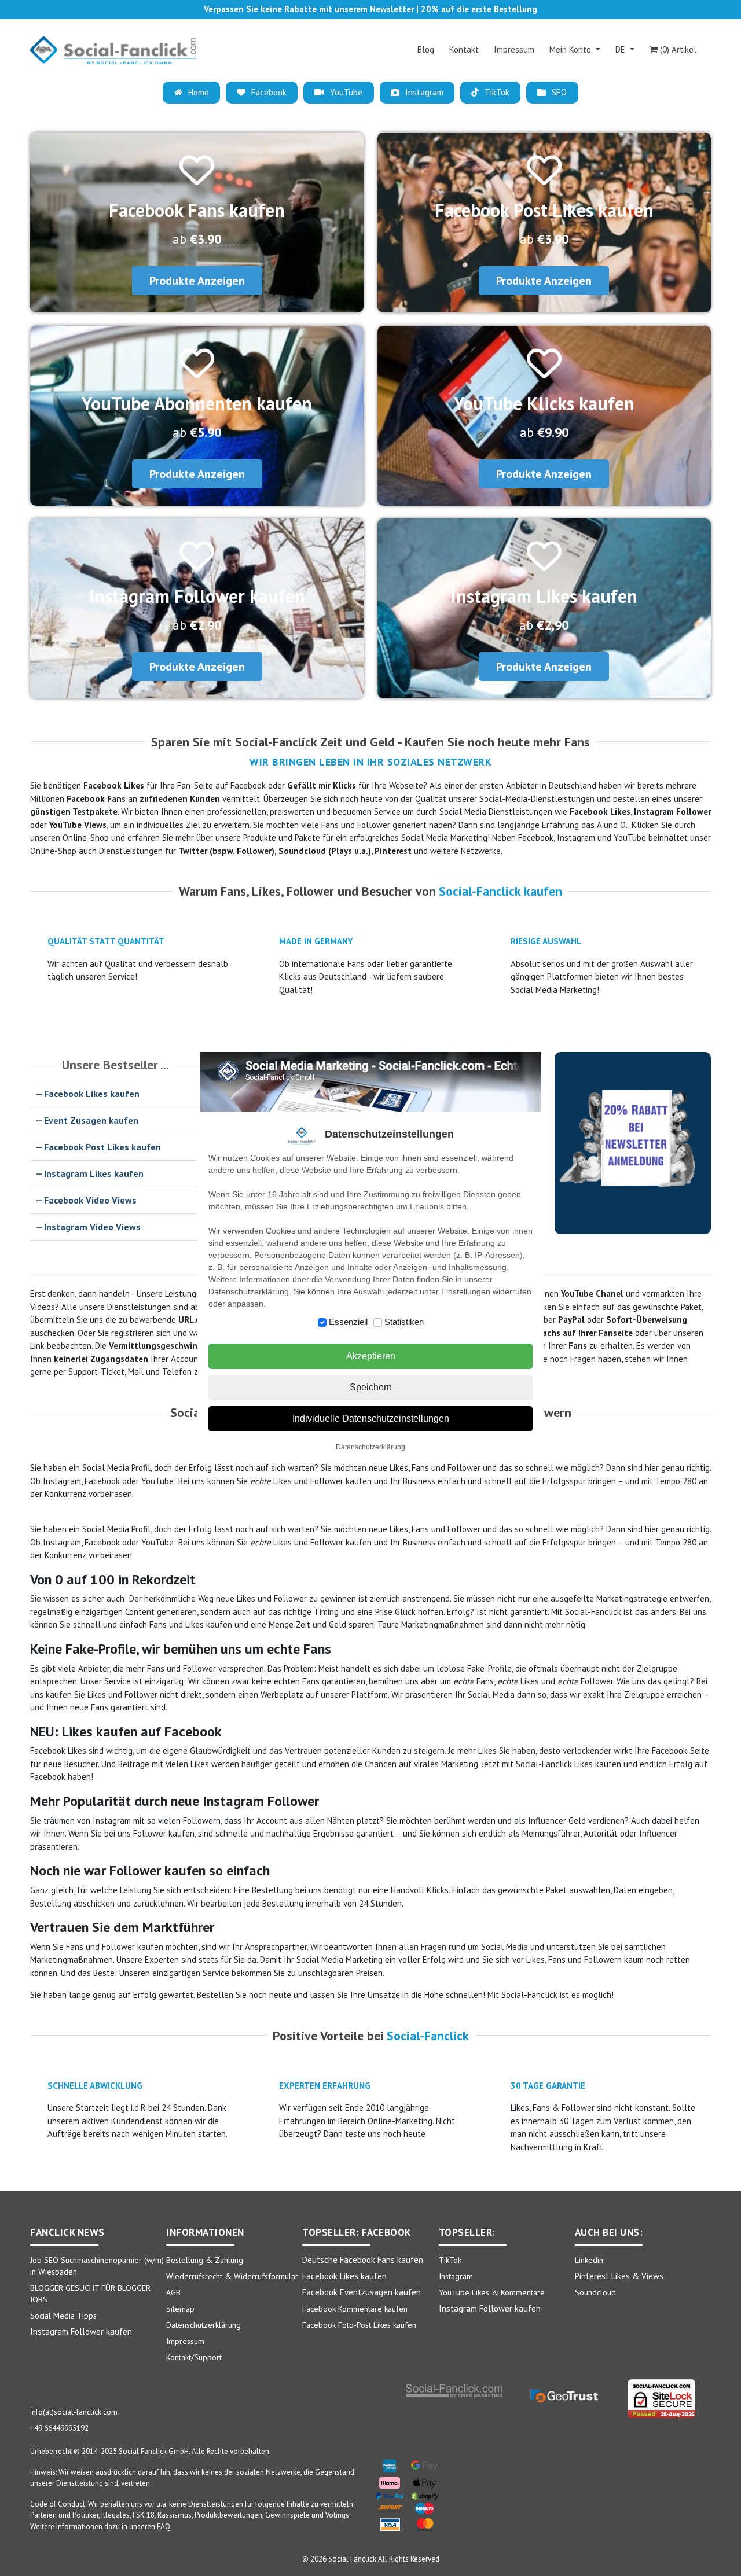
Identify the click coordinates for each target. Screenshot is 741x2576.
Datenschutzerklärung (370, 1447)
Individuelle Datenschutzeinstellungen (371, 1418)
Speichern (371, 1387)
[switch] (322, 1322)
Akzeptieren (371, 1356)
